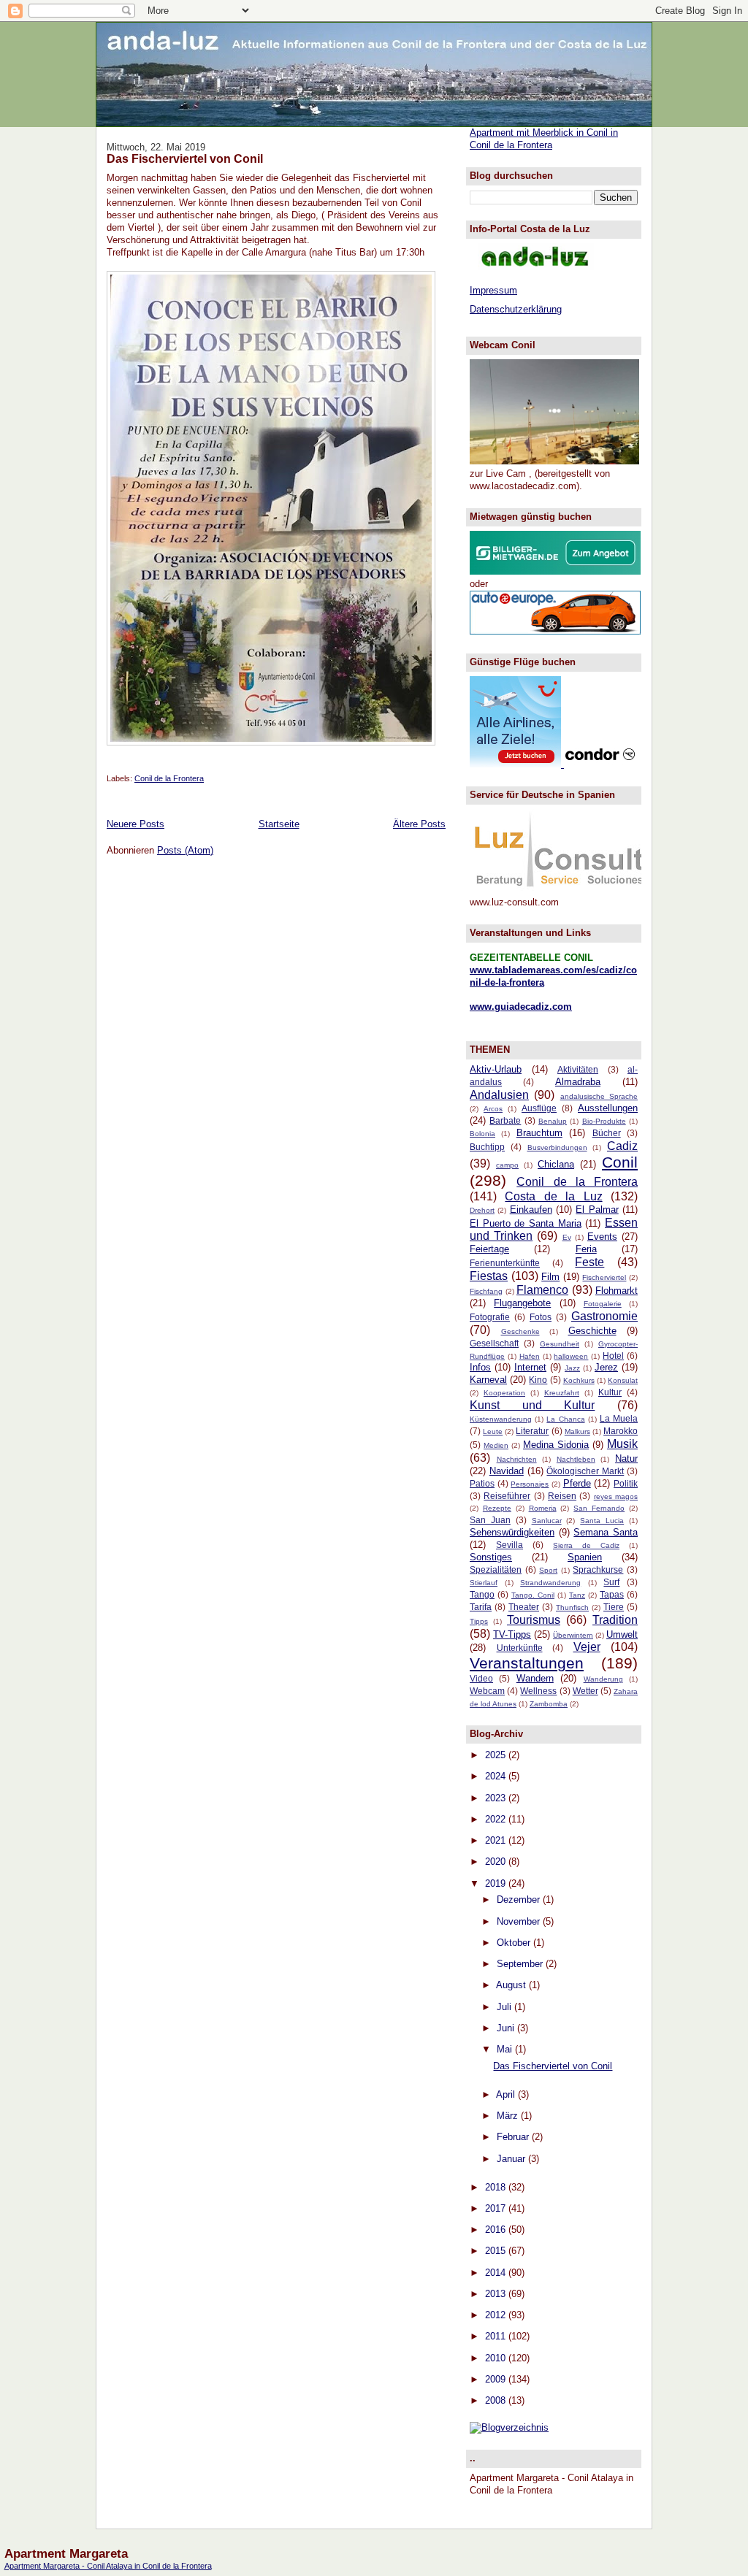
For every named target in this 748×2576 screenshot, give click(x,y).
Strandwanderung (550, 1583)
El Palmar (597, 1210)
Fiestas (489, 1276)
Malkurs (577, 1431)
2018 (497, 2187)
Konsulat (623, 1380)
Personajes (530, 1484)
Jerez (606, 1367)
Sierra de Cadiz (586, 1545)
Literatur (532, 1431)
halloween (571, 1356)
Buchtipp (487, 1147)
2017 (497, 2208)
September (521, 1964)
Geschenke (520, 1331)
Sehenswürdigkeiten (512, 1532)
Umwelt (622, 1634)
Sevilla (510, 1545)
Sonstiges (491, 1557)
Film (550, 1277)
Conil (620, 1162)
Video (481, 1678)
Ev (567, 1237)
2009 (497, 2379)
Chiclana (556, 1164)
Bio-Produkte (604, 1121)
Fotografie (490, 1317)
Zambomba (549, 1704)
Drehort (482, 1210)
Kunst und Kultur (532, 1405)
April (507, 2094)
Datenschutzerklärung (516, 309)
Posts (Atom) (185, 850)
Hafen (530, 1356)
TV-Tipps (512, 1634)
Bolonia (482, 1134)
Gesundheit (560, 1344)
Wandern (535, 1678)
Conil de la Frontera (169, 778)
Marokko (621, 1431)
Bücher (607, 1133)
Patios (482, 1483)
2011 (497, 2336)
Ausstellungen (608, 1108)
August (512, 1985)
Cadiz (622, 1146)
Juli (505, 2007)
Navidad (507, 1471)
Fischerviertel (604, 1277)
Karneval (488, 1380)
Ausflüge (539, 1108)
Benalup (553, 1121)
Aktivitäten (578, 1069)
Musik (622, 1444)
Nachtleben (576, 1459)
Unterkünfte (520, 1648)
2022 (497, 1819)
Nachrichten (517, 1459)
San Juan (490, 1520)
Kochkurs (579, 1380)
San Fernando (599, 1508)
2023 (497, 1798)
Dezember (520, 1900)
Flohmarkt (617, 1291)
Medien (496, 1445)
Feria (586, 1249)
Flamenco (542, 1290)
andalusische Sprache (599, 1096)
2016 (497, 2230)
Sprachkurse (598, 1569)
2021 (497, 1840)
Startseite (279, 824)
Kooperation (504, 1393)
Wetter (585, 1691)
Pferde (577, 1483)
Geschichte (592, 1331)
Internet (530, 1367)
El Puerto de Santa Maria (526, 1223)
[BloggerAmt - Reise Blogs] (509, 2427)
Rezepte (497, 1508)
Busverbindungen (557, 1147)
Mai (506, 2049)
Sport (548, 1570)
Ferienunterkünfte (505, 1263)
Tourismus (534, 1620)
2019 (497, 1883)
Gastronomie (604, 1316)
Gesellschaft (494, 1343)
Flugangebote (522, 1303)
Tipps (479, 1621)
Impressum (493, 290)
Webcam (487, 1691)
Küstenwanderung (501, 1419)
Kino (538, 1380)
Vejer (587, 1647)
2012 (497, 2315)
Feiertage (489, 1249)
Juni (507, 2028)
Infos (480, 1367)
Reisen (562, 1496)
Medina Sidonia (556, 1445)
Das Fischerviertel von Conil (185, 158)
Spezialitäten (496, 1569)
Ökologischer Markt (585, 1471)
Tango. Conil (533, 1595)
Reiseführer (507, 1496)
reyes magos (616, 1496)
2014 (497, 2273)
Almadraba (578, 1082)
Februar (514, 2137)
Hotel (613, 1356)
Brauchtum (539, 1133)
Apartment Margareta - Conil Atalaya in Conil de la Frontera (108, 2566)
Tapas (612, 1594)
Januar (512, 2159)
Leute (493, 1431)
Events (602, 1237)
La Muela (619, 1418)
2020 (497, 1862)
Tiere (614, 1607)
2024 (497, 1776)
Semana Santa (606, 1532)
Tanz (577, 1595)
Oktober (515, 1943)
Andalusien (499, 1095)
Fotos (541, 1317)
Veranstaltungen (527, 1663)
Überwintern (573, 1635)
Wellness (538, 1691)
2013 (497, 2294)
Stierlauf (484, 1583)
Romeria (543, 1508)
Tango (482, 1594)
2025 (497, 1755)
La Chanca (565, 1419)
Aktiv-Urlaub (496, 1069)
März (509, 2116)
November (520, 1921)
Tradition (615, 1620)
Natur (626, 1458)
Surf (611, 1582)
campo (507, 1165)
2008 (497, 2400)
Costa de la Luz (553, 1196)
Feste (589, 1262)
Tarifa (481, 1607)
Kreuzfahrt (562, 1393)
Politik (626, 1483)
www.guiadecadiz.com (521, 1007)
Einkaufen (531, 1210)
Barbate (505, 1120)
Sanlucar (547, 1521)
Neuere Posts (136, 824)
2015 (497, 2251)
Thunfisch (572, 1607)
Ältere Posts (419, 824)
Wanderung (603, 1679)
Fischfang (486, 1291)
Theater (524, 1607)
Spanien (585, 1557)
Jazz (572, 1368)
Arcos (493, 1109)
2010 (497, 2358)
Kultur (610, 1392)
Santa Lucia (602, 1521)
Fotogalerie (603, 1304)
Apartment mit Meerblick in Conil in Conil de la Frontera (544, 139)
